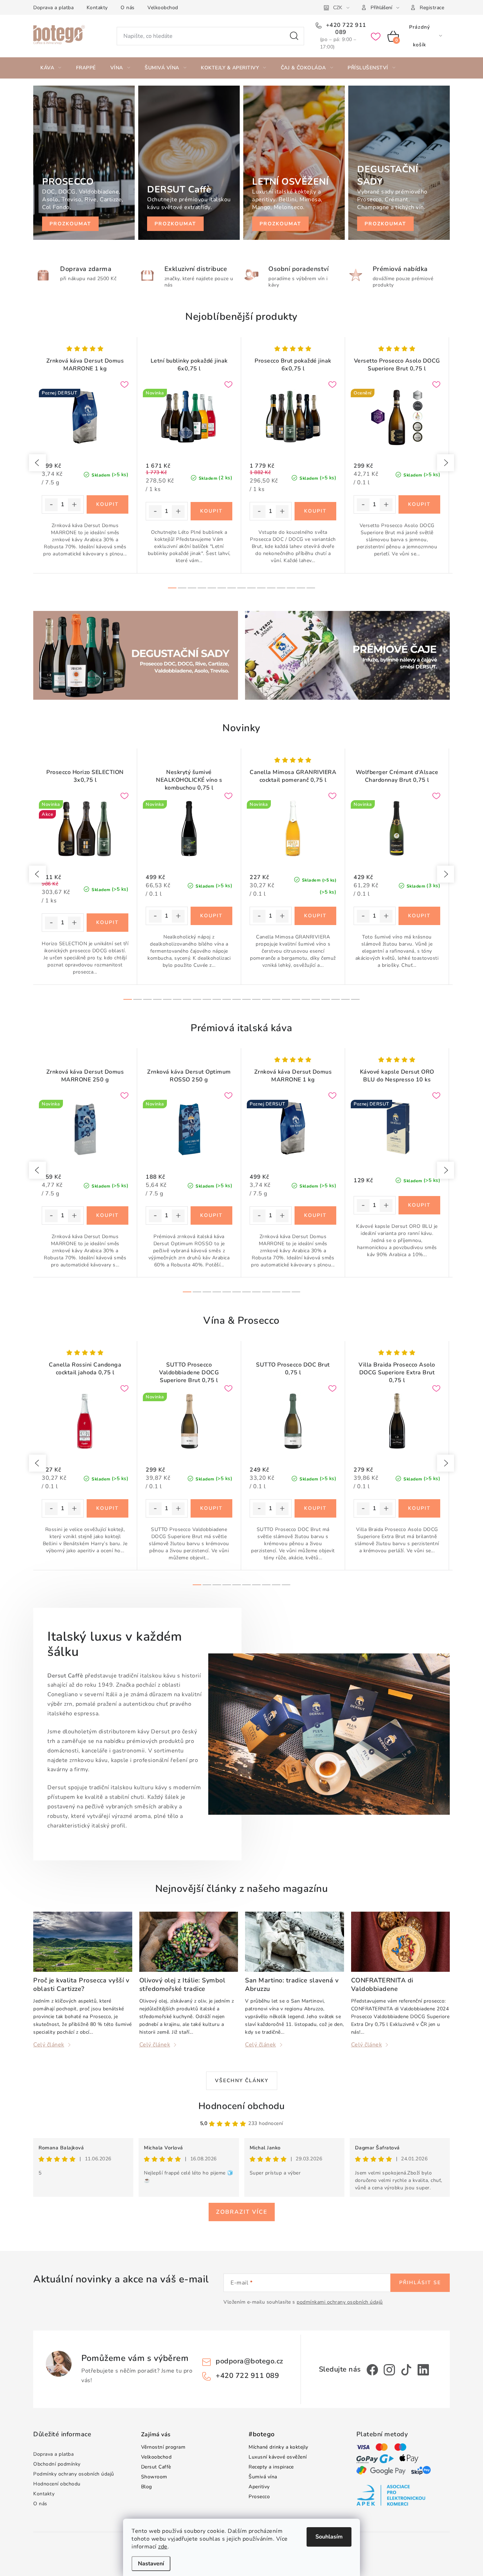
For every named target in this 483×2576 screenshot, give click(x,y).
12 (291, 588)
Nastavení (151, 2564)
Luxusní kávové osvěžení (278, 2457)
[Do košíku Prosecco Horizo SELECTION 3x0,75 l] (108, 923)
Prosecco (259, 2497)
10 (271, 588)
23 (355, 999)
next (446, 463)
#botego (262, 2435)
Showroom (154, 2477)
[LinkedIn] (423, 2370)
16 (286, 999)
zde (163, 2547)
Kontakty (97, 8)
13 (301, 588)
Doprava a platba (53, 8)
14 (311, 588)
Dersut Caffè (156, 2467)
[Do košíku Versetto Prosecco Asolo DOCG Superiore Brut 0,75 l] (420, 504)
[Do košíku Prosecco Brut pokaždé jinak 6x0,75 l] (316, 511)
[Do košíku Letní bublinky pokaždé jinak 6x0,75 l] (212, 511)
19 (316, 999)
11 (281, 588)
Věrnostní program (163, 2447)
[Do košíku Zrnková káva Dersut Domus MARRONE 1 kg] (108, 504)
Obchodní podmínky (57, 2464)
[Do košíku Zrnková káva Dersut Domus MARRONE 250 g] (108, 1215)
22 (345, 999)
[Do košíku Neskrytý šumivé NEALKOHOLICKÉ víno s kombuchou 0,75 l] (212, 916)
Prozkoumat (70, 224)
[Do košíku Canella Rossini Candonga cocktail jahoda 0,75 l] (108, 1508)
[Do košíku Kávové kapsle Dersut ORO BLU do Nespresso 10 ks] (420, 1205)
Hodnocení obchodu (242, 2106)
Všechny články (242, 2081)
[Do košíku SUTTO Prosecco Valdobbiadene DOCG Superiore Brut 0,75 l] (212, 1508)
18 (306, 999)
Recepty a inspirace (271, 2467)
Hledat (294, 36)
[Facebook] (372, 2370)
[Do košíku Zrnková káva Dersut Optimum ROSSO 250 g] (212, 1215)
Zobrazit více (242, 2212)
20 (326, 999)
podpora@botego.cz (249, 2361)
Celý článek (49, 2045)
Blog (147, 2487)
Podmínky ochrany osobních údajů (74, 2474)
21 (336, 999)
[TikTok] (406, 2370)
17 (296, 999)
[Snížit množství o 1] (51, 505)
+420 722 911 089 (345, 29)
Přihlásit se (420, 2283)
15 (276, 999)
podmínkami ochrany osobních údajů (340, 2302)
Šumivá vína (263, 2477)
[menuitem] (51, 68)
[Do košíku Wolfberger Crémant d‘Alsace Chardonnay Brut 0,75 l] (420, 916)
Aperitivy (259, 2487)
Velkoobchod (163, 8)
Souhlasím (329, 2537)
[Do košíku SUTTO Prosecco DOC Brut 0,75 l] (316, 1508)
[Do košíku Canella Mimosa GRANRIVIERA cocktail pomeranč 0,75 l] (316, 916)
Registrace (432, 8)
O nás (128, 8)
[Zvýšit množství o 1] (74, 505)
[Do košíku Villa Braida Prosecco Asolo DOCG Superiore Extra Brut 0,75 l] (420, 1508)
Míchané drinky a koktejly (278, 2447)
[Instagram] (389, 2370)
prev (37, 463)
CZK (338, 8)
